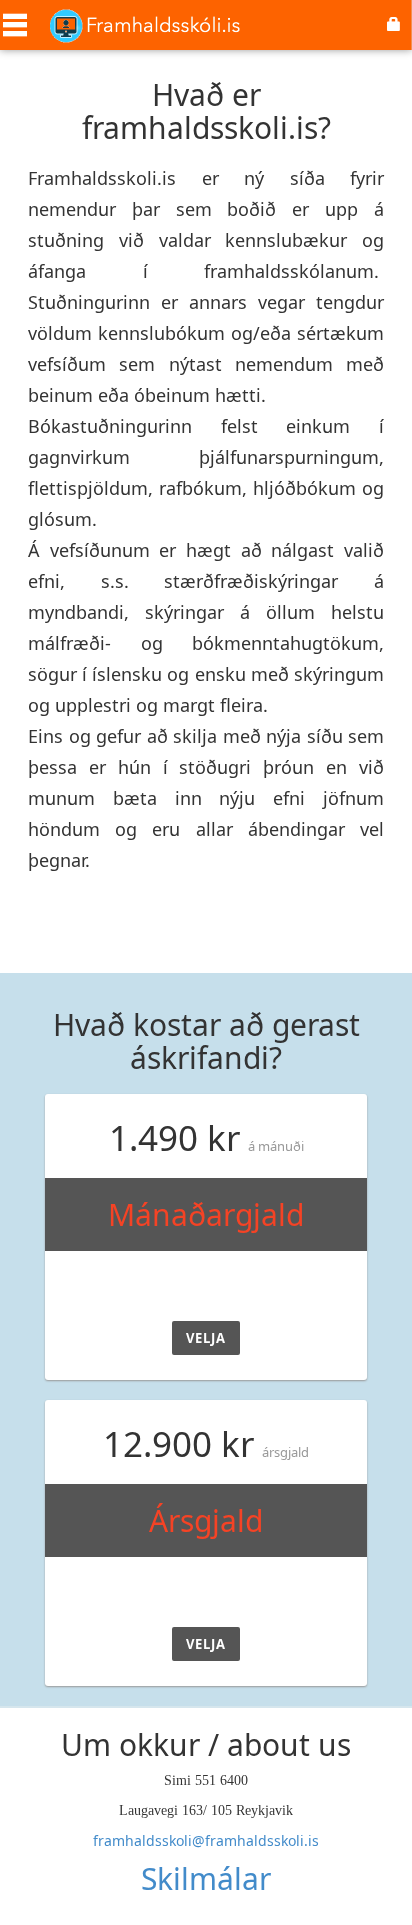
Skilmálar (206, 1878)
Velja (206, 1338)
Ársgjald (206, 1520)
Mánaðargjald (206, 1214)
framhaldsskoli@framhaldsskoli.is (206, 1840)
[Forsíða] (145, 23)
